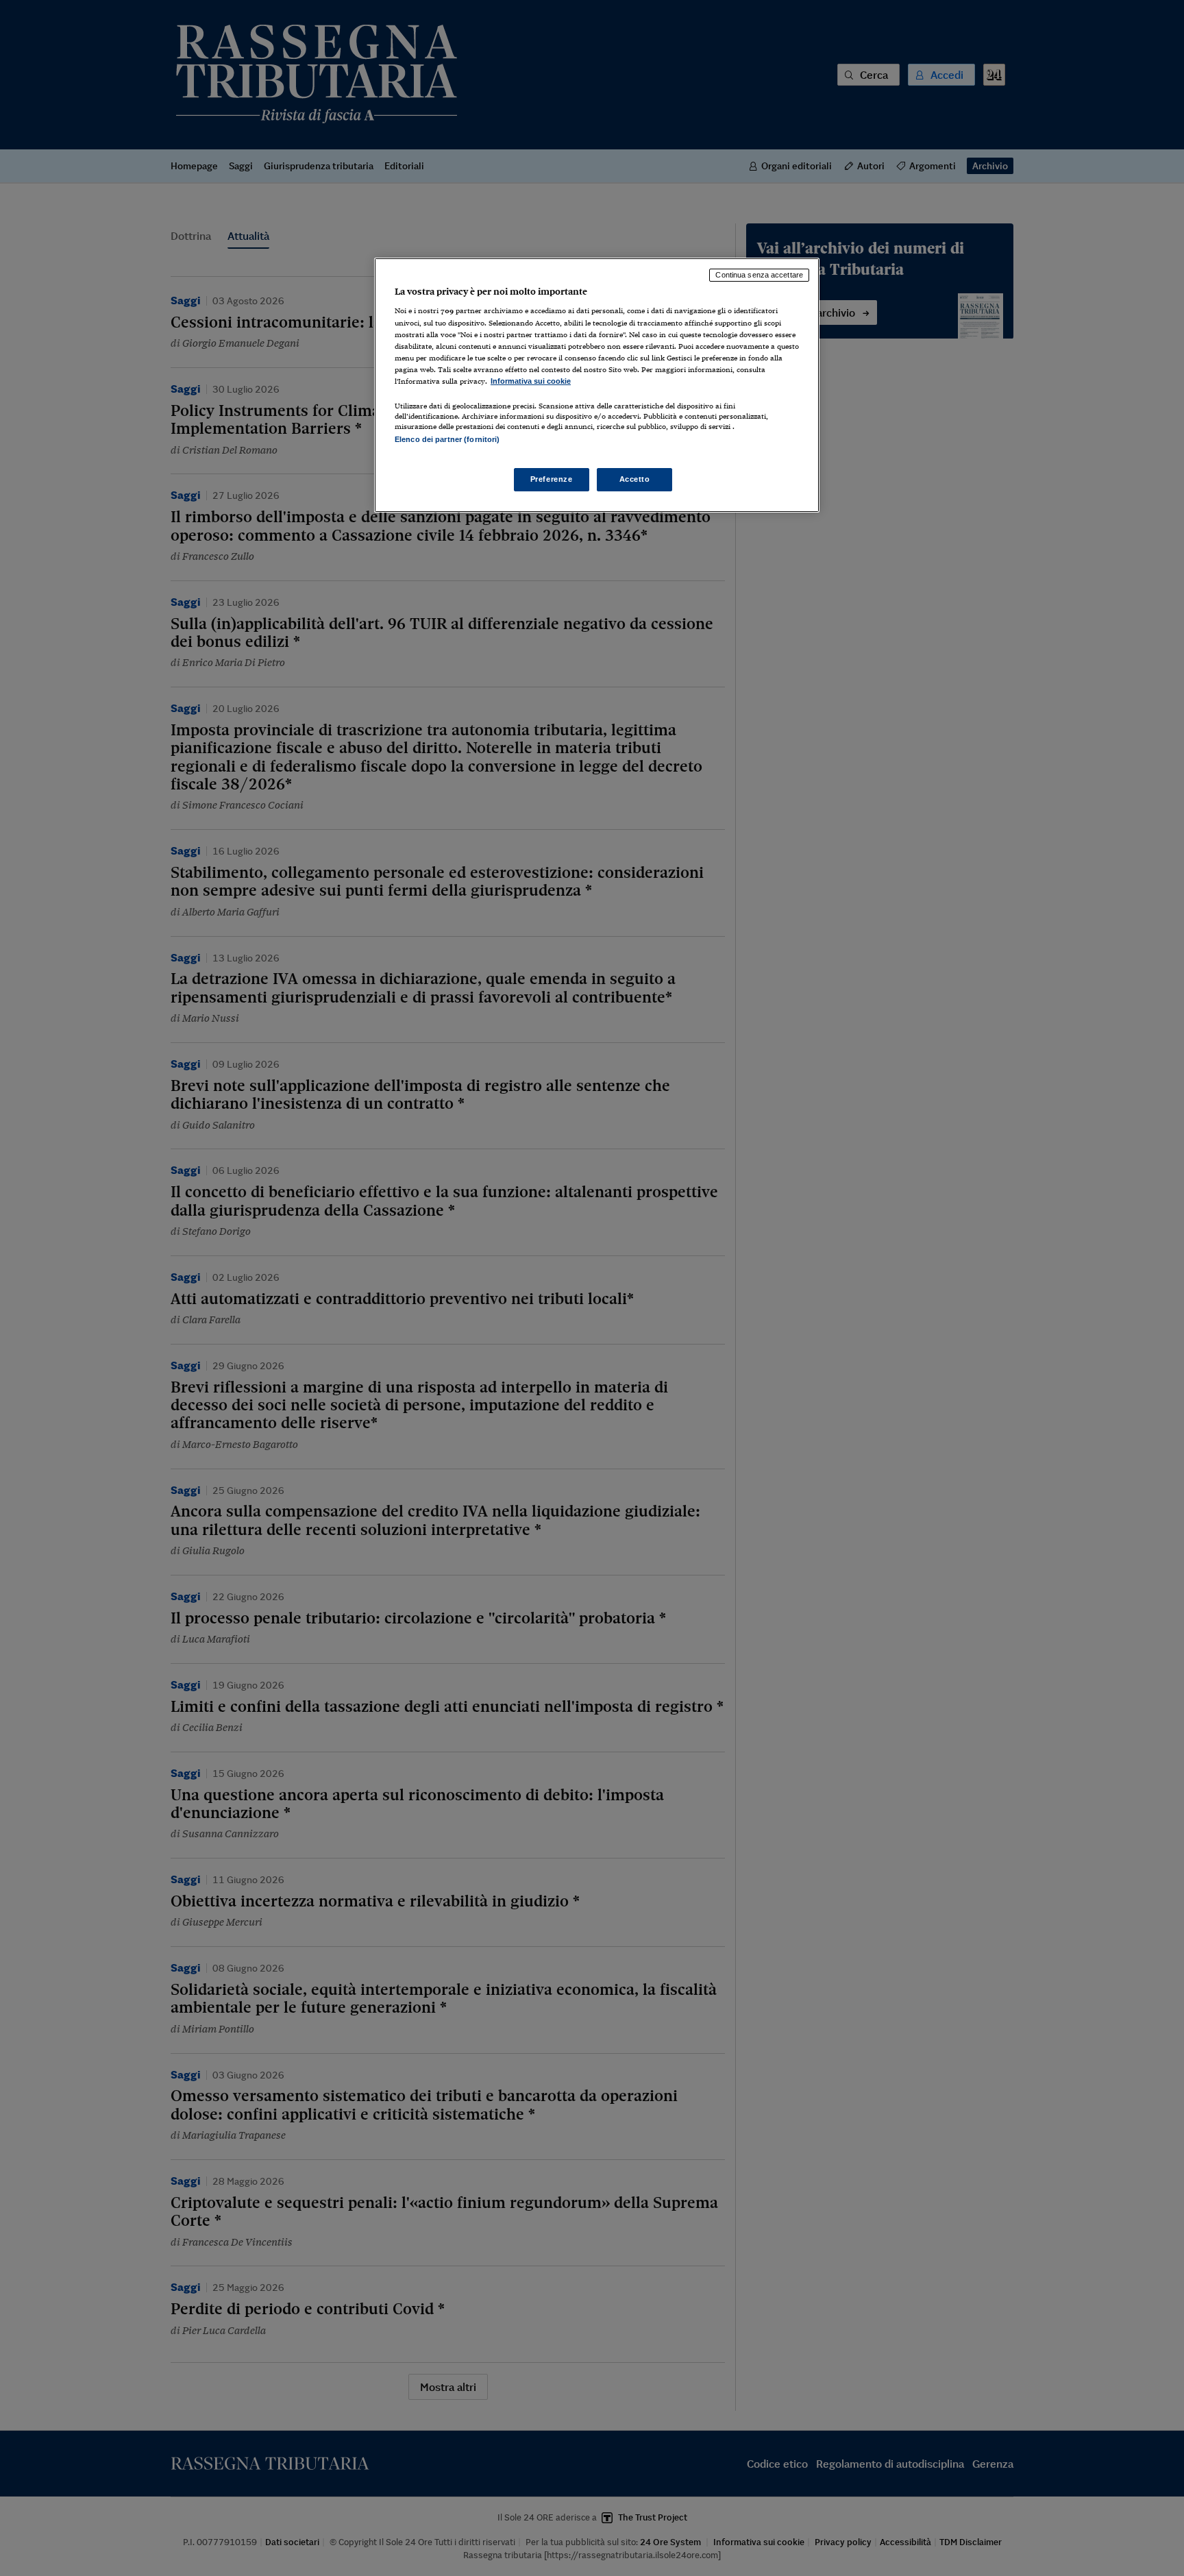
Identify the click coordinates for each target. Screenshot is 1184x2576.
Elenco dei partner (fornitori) (447, 439)
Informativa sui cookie (531, 381)
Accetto (635, 479)
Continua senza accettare (759, 275)
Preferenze (552, 479)
